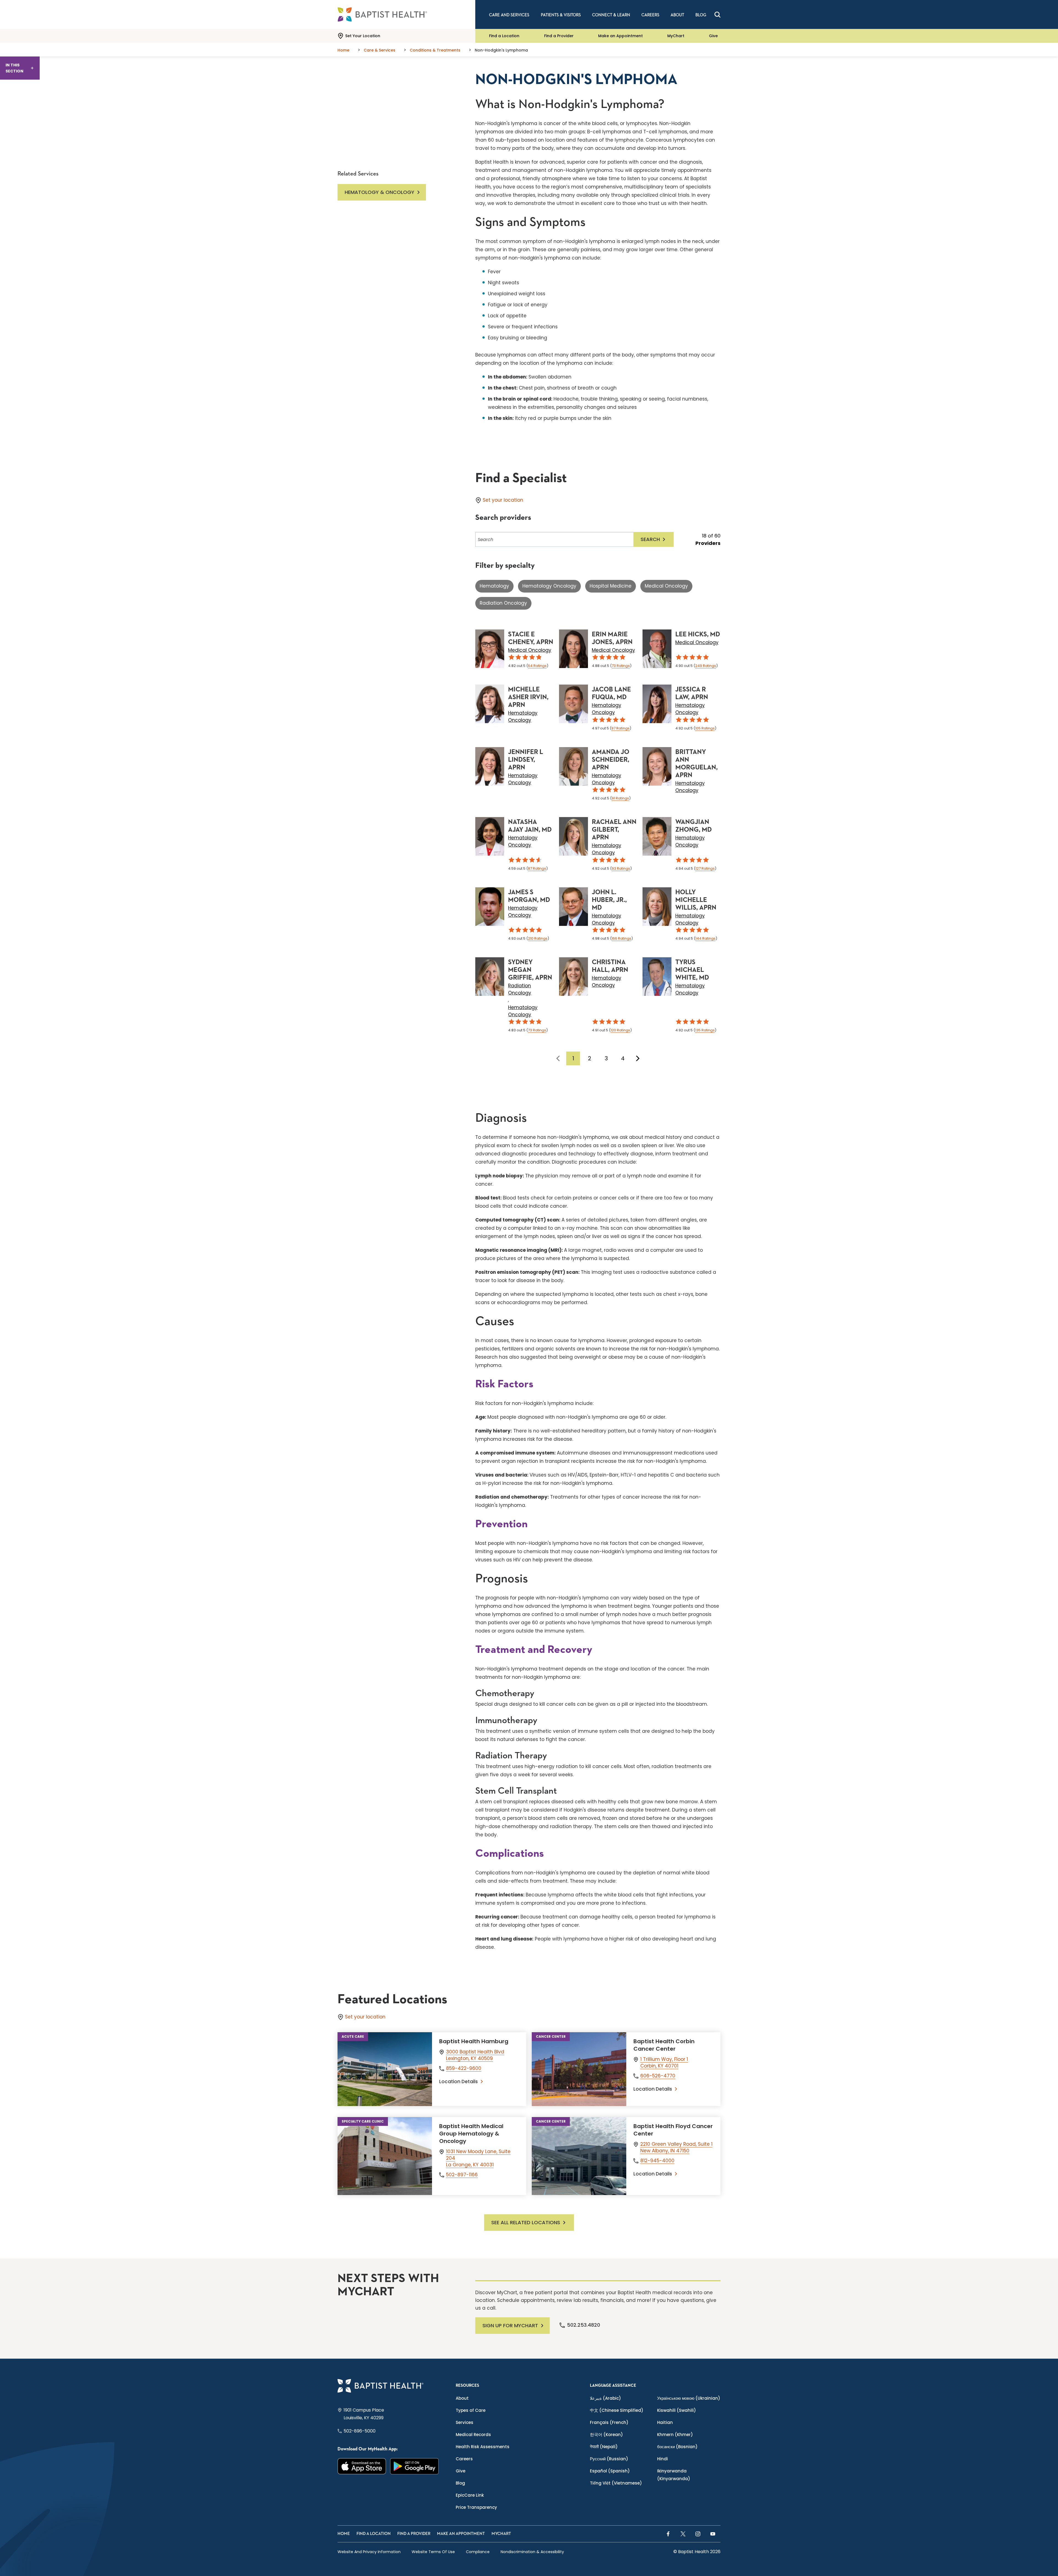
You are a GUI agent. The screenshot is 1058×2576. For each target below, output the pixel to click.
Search (650, 539)
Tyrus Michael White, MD (692, 970)
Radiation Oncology (503, 603)
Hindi (662, 2459)
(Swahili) (677, 2410)
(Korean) (606, 2435)
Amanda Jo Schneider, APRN (611, 760)
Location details (458, 2082)
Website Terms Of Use (433, 2552)
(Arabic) (605, 2398)
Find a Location (504, 36)
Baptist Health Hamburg (474, 2041)
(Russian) (609, 2459)
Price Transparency (476, 2507)
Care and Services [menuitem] (509, 15)
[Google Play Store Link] (415, 2466)
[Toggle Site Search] (717, 15)
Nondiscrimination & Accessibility (532, 2552)
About (462, 2398)
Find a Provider (559, 36)
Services (465, 2422)
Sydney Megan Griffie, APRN (530, 970)
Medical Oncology (666, 586)
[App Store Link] (362, 2466)
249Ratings (706, 666)
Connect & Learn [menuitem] (611, 15)
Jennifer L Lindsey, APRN (526, 760)
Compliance (478, 2552)
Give (713, 36)
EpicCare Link (470, 2495)
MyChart (676, 36)
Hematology (494, 586)
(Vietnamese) (616, 2483)
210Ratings (538, 938)
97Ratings (620, 728)
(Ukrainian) (689, 2398)
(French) (609, 2422)
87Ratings (537, 868)
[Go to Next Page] (638, 1058)
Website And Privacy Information (369, 2552)
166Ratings (621, 938)
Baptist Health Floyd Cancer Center (673, 2130)
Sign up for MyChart (510, 2325)
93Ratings (621, 868)
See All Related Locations (526, 2222)
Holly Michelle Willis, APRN (696, 900)
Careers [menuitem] (650, 15)
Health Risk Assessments (483, 2447)
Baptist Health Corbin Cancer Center (664, 2045)
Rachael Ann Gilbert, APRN (614, 830)
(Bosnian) (677, 2447)
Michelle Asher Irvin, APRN (528, 697)
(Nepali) (604, 2447)
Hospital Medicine (611, 586)
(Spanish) (610, 2471)
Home (344, 2534)
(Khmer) (675, 2435)
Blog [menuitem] (701, 15)
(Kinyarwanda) (674, 2475)
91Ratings (620, 798)
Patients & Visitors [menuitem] (561, 15)
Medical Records (473, 2435)
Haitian (665, 2422)
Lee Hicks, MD (698, 634)
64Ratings (537, 666)
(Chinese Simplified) (617, 2410)
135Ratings (705, 1030)
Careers (464, 2459)
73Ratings (621, 666)
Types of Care (471, 2410)
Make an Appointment (620, 36)
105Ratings (705, 728)
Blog (460, 2483)
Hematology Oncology (549, 586)
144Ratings (705, 938)
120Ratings (620, 1030)
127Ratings (705, 868)
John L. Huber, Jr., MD (609, 900)
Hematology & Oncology (380, 192)
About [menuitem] (677, 15)
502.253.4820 (584, 2325)
